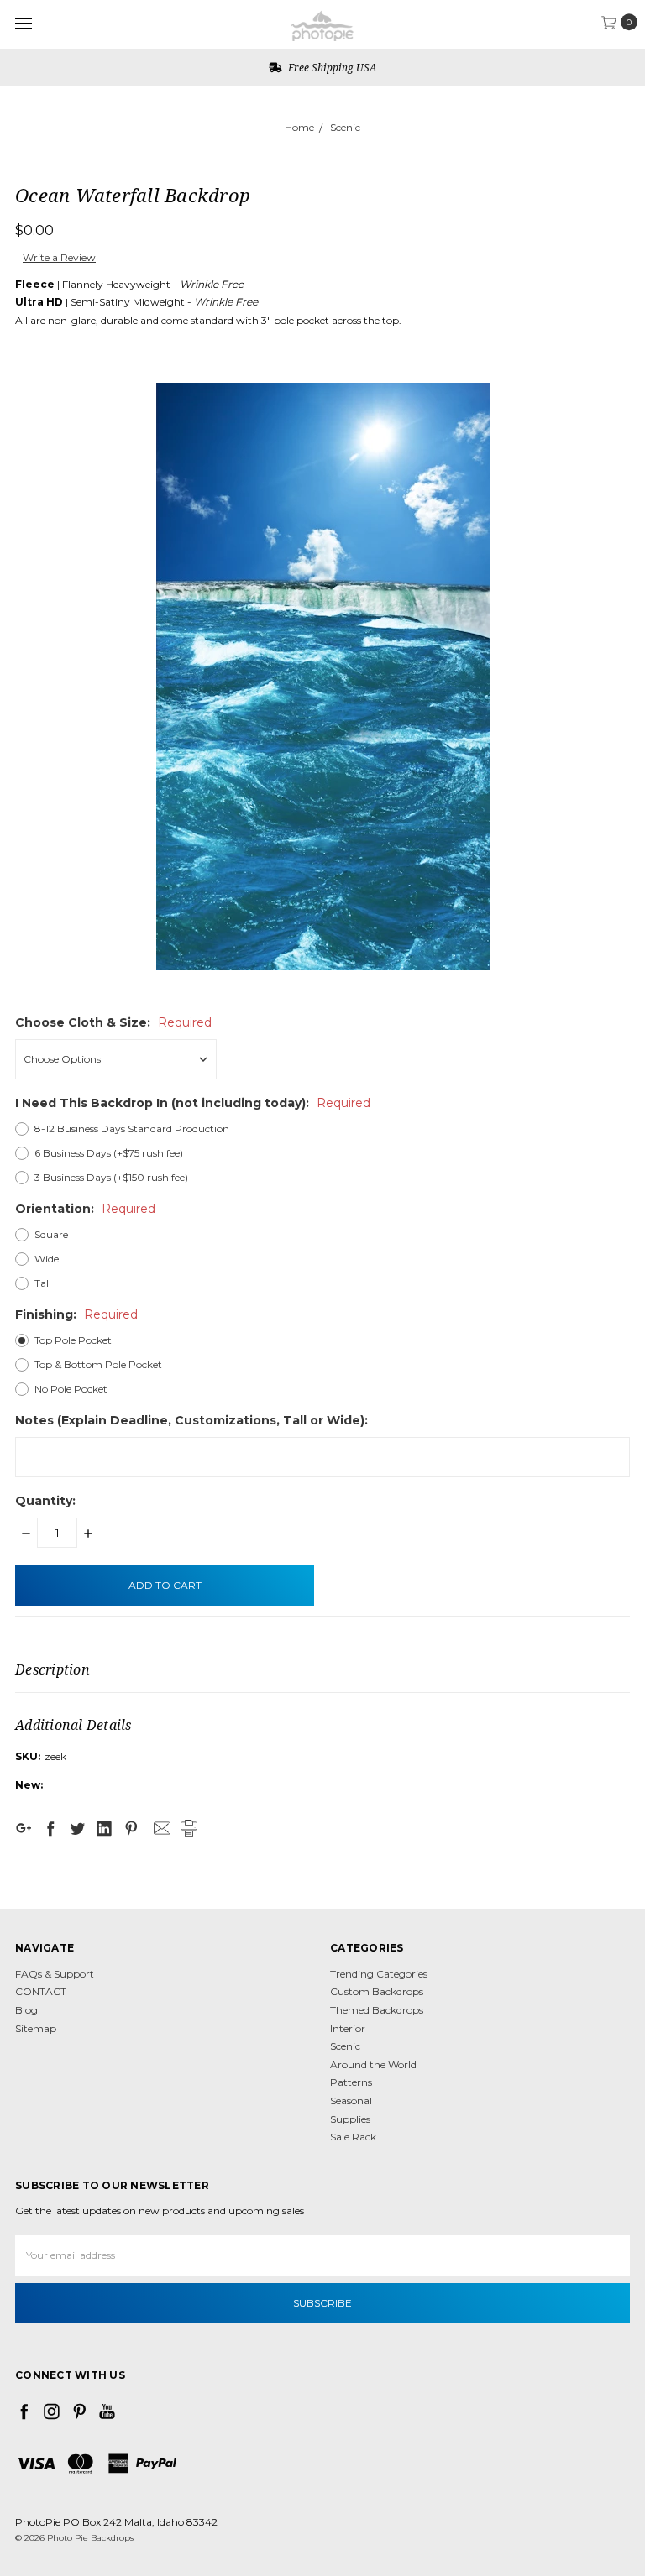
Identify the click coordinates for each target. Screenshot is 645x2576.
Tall (43, 1283)
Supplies (350, 2119)
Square (51, 1234)
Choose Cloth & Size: (113, 1022)
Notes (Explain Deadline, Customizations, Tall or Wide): (191, 1420)
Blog (26, 2010)
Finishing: (76, 1314)
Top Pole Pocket (73, 1340)
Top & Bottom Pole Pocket (98, 1364)
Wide (47, 1259)
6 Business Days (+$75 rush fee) (109, 1153)
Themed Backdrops (377, 2010)
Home (299, 127)
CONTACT (41, 1991)
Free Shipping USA (331, 68)
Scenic (345, 127)
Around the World (373, 2064)
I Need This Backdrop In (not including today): (193, 1103)
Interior (348, 2028)
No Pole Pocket (71, 1389)
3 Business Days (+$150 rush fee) (111, 1177)
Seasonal (351, 2101)
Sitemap (36, 2028)
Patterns (351, 2082)
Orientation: (85, 1209)
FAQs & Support (55, 1974)
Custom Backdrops (377, 1991)
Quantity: (45, 1501)
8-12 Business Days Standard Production (132, 1129)
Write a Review (59, 257)
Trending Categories (379, 1974)
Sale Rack (353, 2137)
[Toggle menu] (23, 23)
